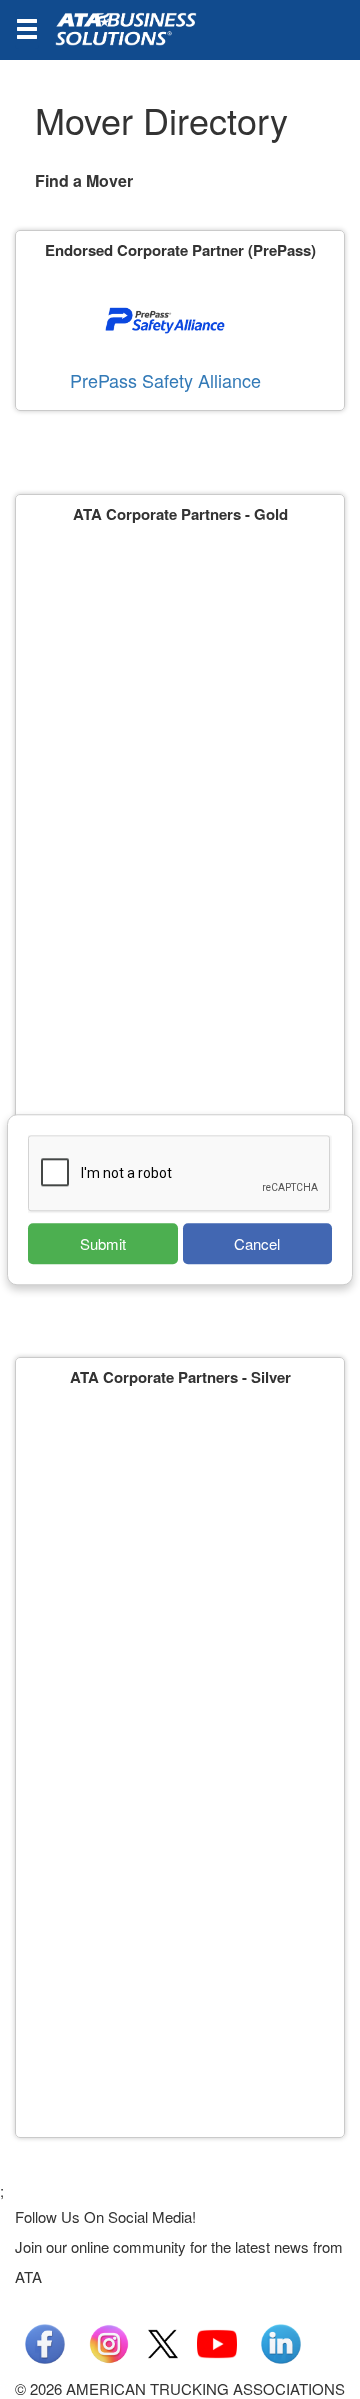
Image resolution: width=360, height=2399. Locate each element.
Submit (103, 1243)
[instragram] (109, 2341)
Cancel (257, 1243)
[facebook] (45, 2341)
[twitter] (163, 2341)
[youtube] (217, 2341)
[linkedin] (281, 2341)
